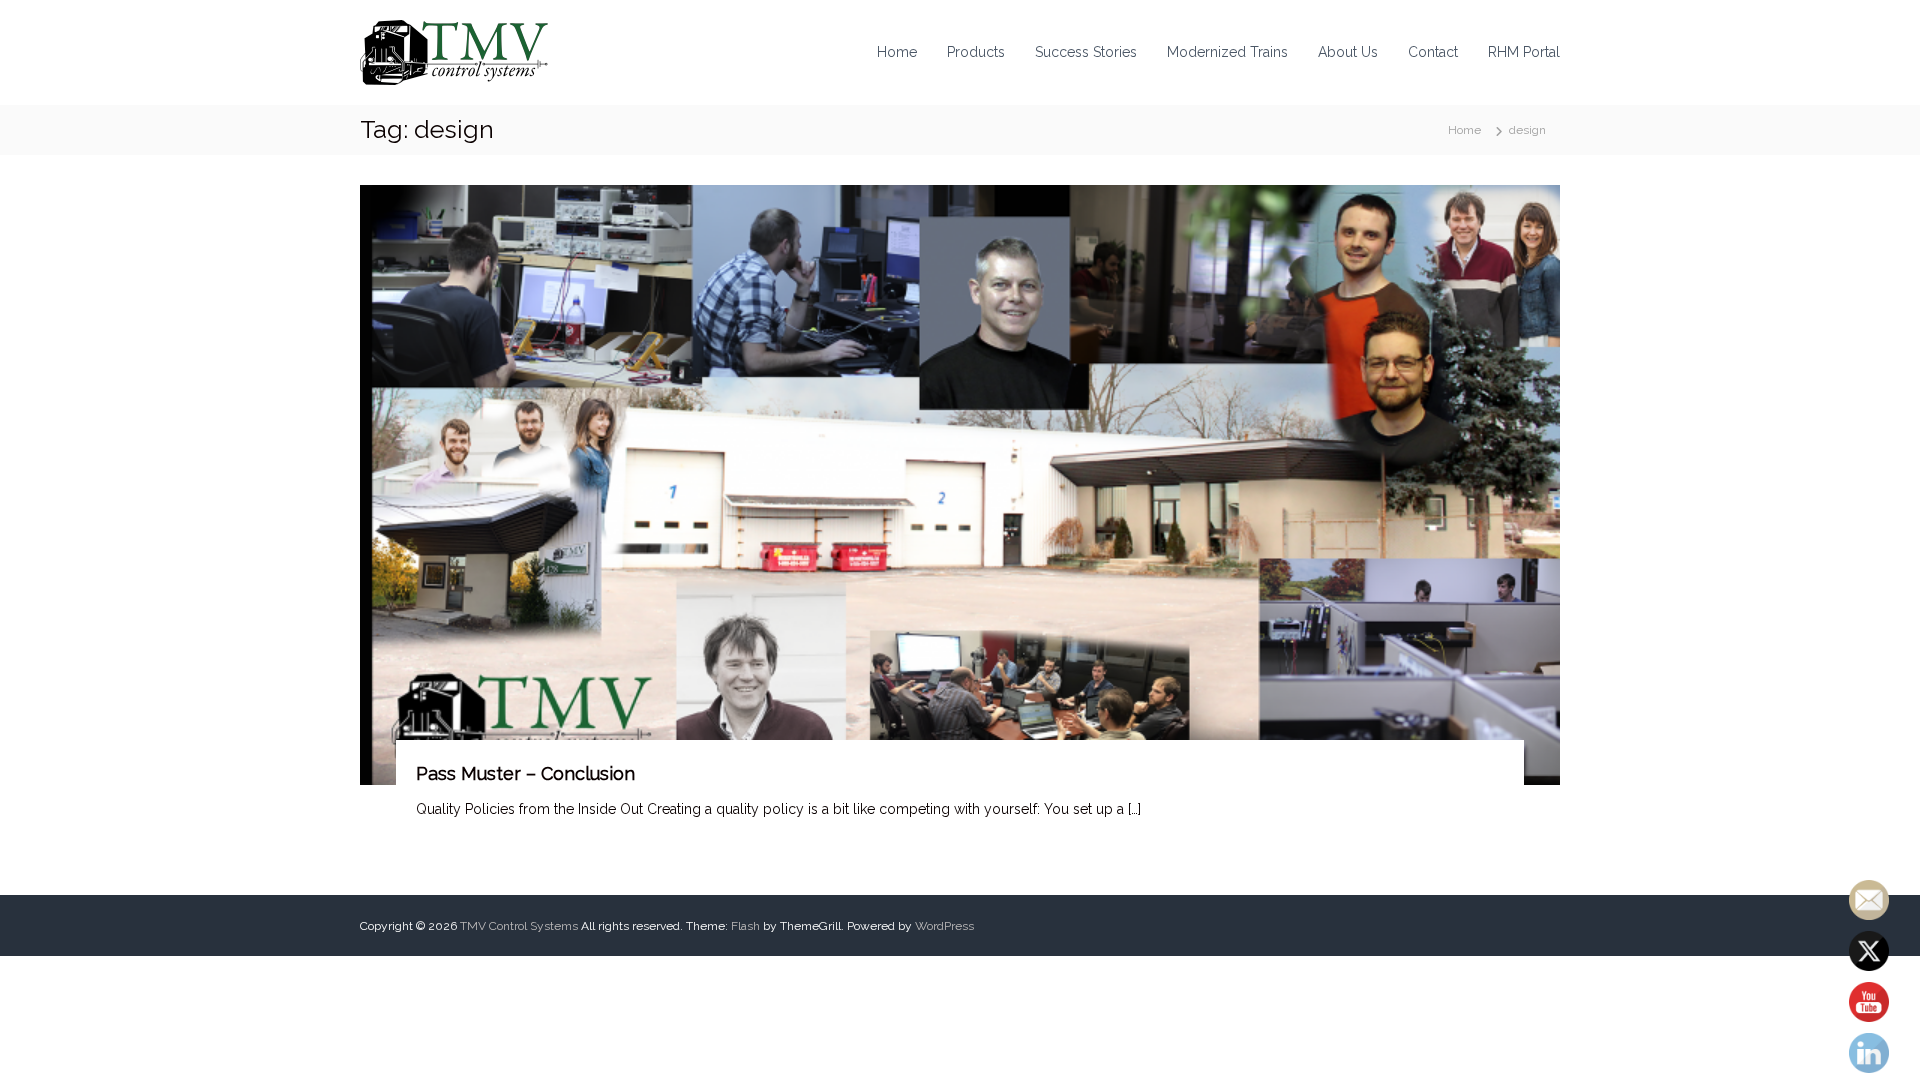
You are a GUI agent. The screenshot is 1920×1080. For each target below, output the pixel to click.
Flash (745, 926)
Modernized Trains (1227, 52)
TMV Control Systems (519, 926)
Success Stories (1086, 52)
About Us (1348, 52)
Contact (1433, 52)
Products (976, 52)
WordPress (944, 926)
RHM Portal (1524, 52)
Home (897, 52)
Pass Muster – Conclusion (525, 773)
